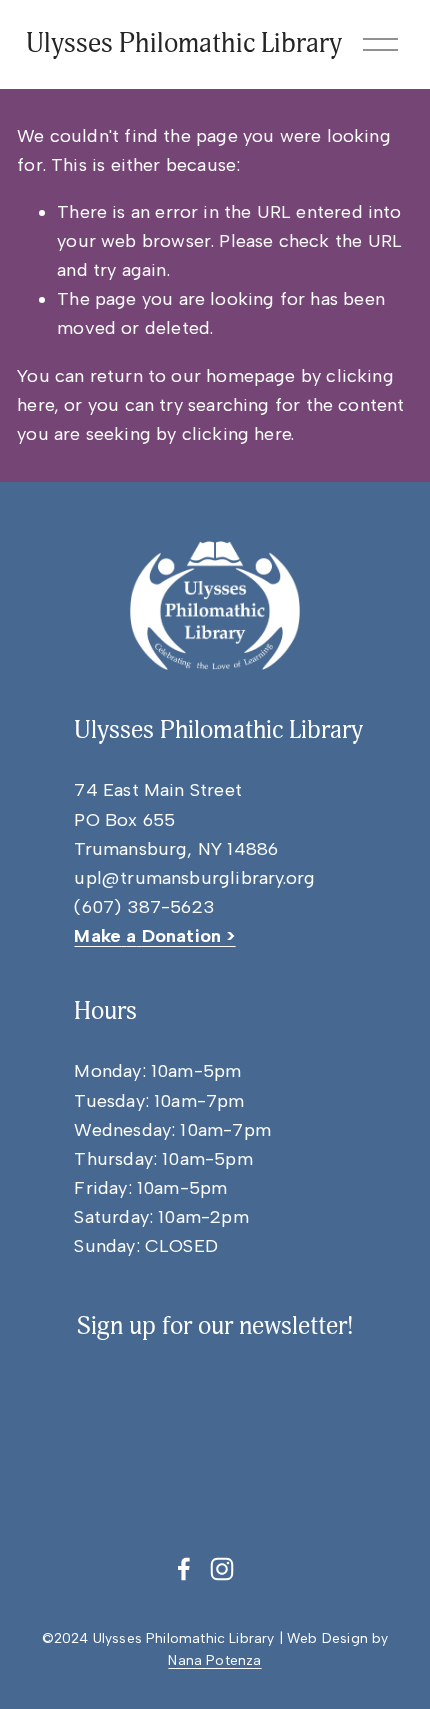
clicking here (236, 434)
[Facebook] (184, 1569)
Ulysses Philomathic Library (184, 43)
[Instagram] (222, 1569)
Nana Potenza (214, 1660)
